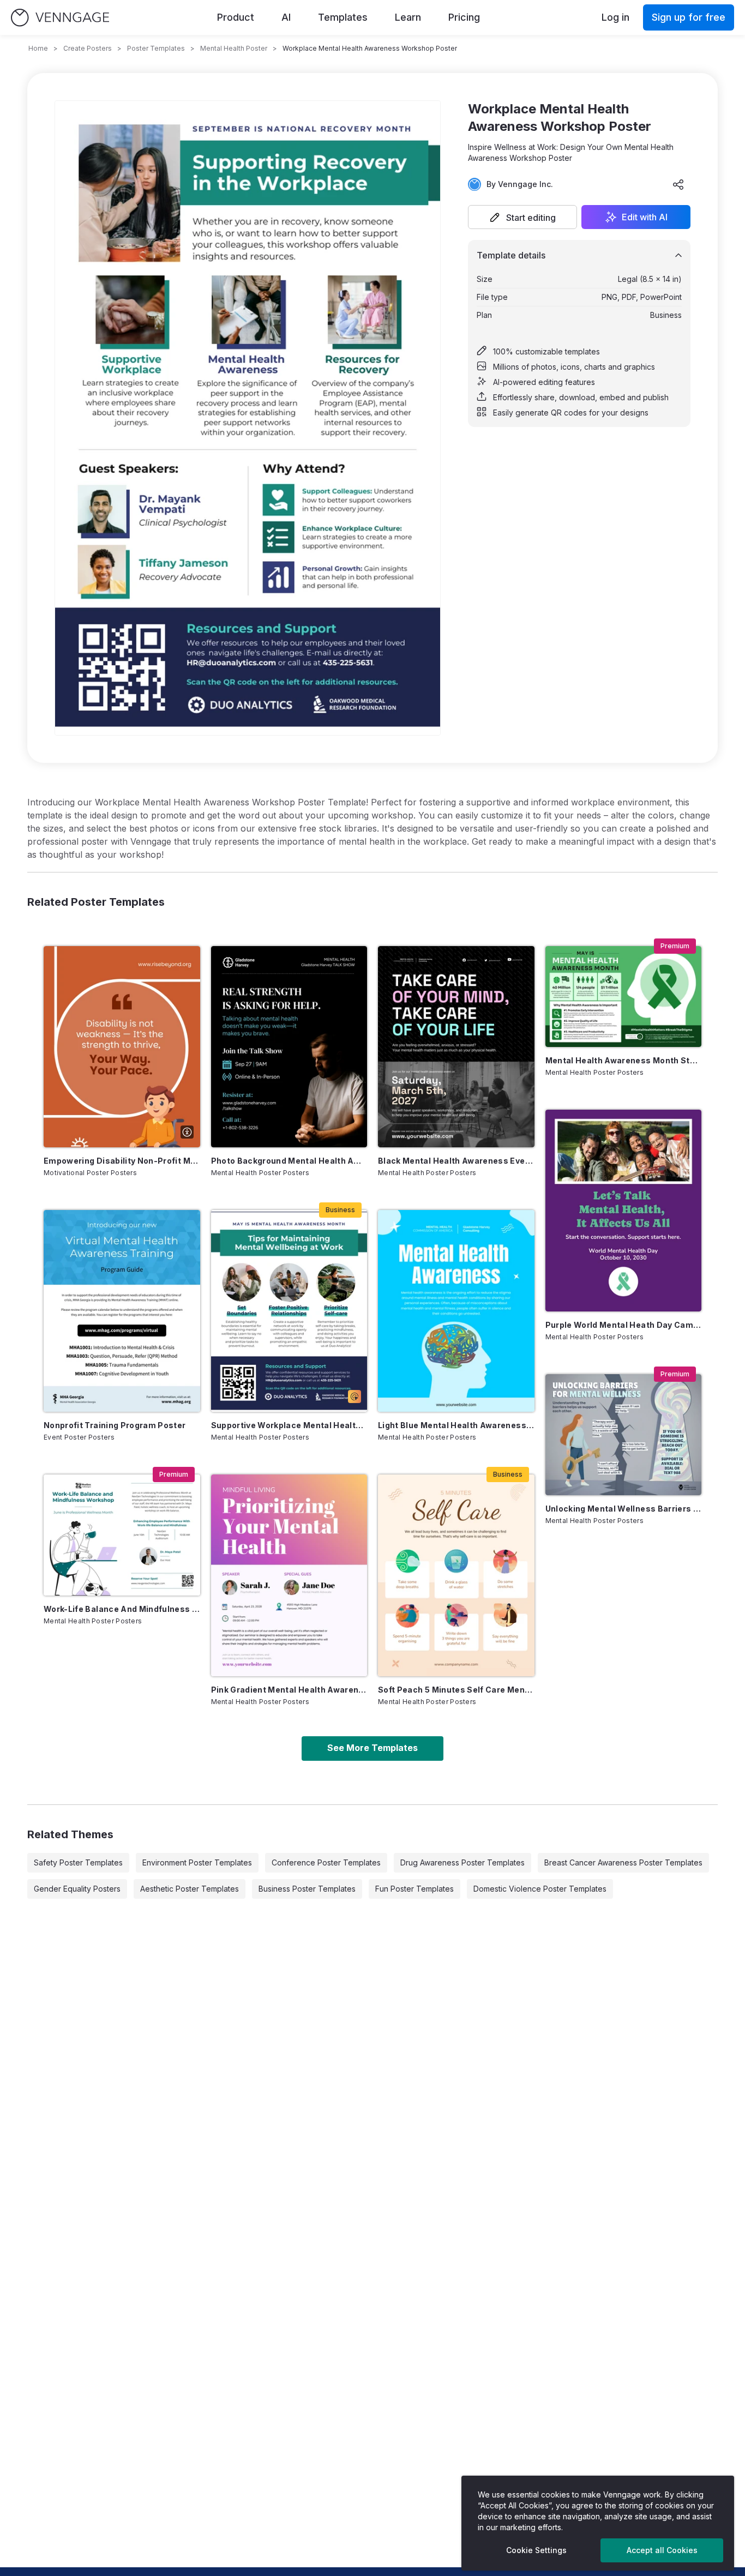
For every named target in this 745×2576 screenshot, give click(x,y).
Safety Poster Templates (78, 1862)
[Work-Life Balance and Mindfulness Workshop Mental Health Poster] (122, 1535)
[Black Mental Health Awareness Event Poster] (456, 1047)
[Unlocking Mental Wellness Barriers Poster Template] (624, 1435)
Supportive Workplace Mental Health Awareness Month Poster (289, 1425)
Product (236, 17)
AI (286, 17)
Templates (343, 17)
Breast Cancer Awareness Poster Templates (623, 1862)
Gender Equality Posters (77, 1889)
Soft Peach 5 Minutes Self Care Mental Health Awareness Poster (456, 1690)
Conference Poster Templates (326, 1862)
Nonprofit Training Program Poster (115, 1425)
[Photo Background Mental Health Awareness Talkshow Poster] (289, 1047)
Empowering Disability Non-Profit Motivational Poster (122, 1161)
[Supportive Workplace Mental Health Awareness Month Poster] (289, 1311)
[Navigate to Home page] (60, 18)
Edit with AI (645, 217)
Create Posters (88, 48)
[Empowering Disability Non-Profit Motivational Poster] (122, 1047)
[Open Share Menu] (678, 184)
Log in (615, 17)
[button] (522, 217)
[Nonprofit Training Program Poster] (122, 1311)
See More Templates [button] (372, 1748)
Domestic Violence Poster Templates (540, 1889)
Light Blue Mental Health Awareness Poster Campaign (456, 1425)
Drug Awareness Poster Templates (462, 1862)
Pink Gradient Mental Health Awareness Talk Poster (289, 1690)
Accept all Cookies (662, 2550)
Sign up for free (689, 17)
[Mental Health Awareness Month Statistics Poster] (624, 997)
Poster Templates (156, 48)
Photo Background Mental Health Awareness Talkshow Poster (289, 1161)
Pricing (464, 17)
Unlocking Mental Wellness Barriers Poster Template (624, 1509)
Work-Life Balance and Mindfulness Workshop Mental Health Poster (122, 1609)
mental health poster (234, 48)
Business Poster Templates (307, 1889)
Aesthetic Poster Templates (190, 1889)
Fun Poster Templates (414, 1889)
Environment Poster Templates (197, 1862)
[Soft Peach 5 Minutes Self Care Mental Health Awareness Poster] (456, 1575)
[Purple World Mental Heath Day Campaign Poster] (624, 1211)
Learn (408, 17)
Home (38, 48)
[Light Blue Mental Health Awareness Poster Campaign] (456, 1311)
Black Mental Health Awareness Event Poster (456, 1161)
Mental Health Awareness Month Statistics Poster (624, 1060)
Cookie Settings (536, 2550)
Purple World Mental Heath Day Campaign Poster (624, 1325)
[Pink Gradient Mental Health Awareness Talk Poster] (289, 1575)
